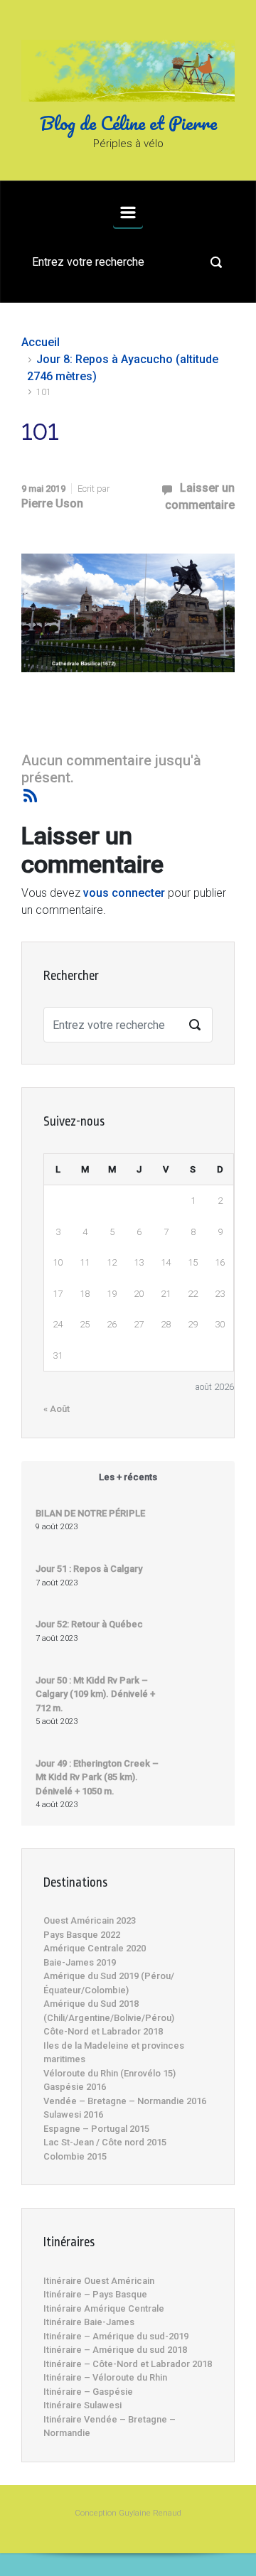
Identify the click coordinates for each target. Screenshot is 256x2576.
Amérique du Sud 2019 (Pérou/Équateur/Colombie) (109, 1983)
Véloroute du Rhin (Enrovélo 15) (110, 2073)
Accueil (41, 342)
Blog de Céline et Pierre (128, 123)
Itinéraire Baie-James (89, 2322)
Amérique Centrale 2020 (95, 1948)
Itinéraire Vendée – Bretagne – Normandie (110, 2426)
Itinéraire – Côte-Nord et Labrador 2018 (128, 2364)
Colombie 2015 (75, 2156)
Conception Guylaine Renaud (128, 2513)
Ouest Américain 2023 (90, 1920)
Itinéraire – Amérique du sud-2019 (116, 2336)
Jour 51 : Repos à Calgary (89, 1569)
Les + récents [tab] (128, 1477)
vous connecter (124, 893)
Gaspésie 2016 (75, 2087)
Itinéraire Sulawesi (82, 2405)
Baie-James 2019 (80, 1962)
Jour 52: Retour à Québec (89, 1624)
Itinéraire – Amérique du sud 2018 (115, 2350)
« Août (57, 1409)
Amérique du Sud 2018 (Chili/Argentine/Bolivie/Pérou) (109, 2011)
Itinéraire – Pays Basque (95, 2294)
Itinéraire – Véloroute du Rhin (105, 2377)
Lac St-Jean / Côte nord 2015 (105, 2142)
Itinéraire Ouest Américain (99, 2281)
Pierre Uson (52, 503)
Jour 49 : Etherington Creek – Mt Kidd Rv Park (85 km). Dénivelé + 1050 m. (97, 1777)
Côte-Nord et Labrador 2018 (103, 2031)
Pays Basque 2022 (82, 1935)
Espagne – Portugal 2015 (96, 2129)
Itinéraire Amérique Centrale (104, 2308)
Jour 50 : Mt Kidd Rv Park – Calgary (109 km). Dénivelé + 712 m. (95, 1694)
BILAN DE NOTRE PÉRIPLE (90, 1513)
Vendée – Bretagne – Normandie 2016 (125, 2101)
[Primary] (128, 212)
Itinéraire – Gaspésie (88, 2392)
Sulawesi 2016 (73, 2114)
